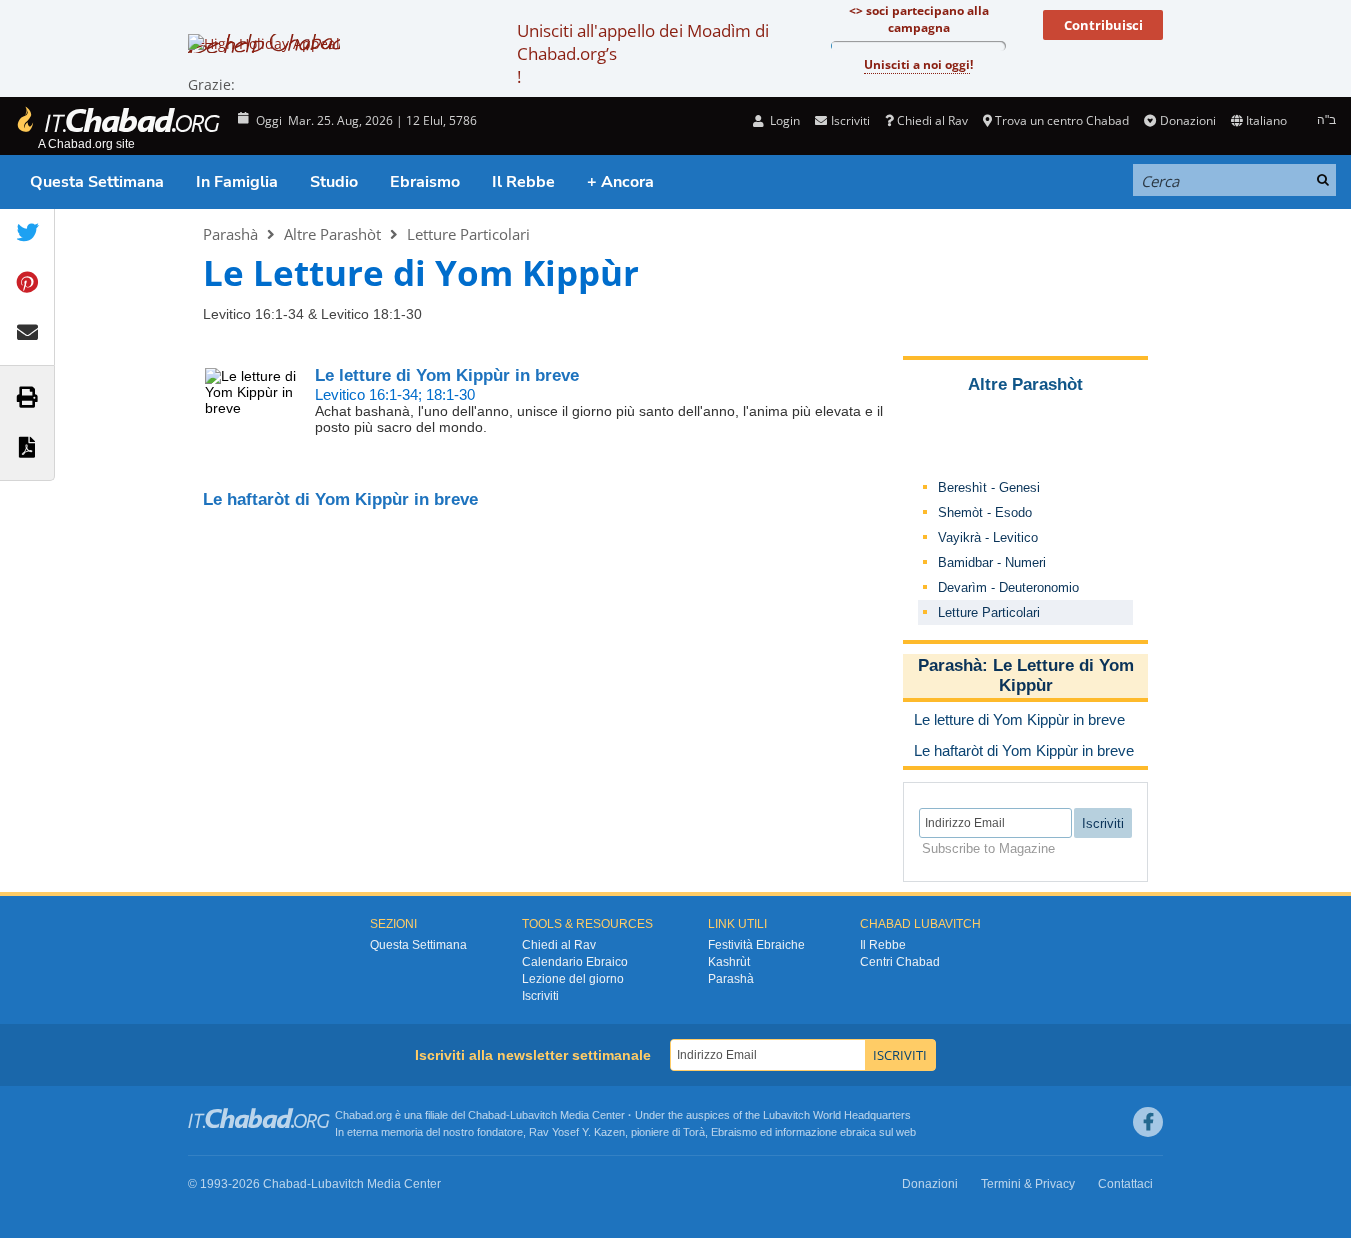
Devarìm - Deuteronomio (1008, 587)
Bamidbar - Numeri (992, 562)
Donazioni (1187, 120)
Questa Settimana (97, 182)
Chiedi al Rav (932, 120)
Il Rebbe (523, 182)
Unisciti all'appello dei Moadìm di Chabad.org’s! (643, 53)
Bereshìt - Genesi (989, 487)
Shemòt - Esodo (985, 512)
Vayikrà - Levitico (988, 537)
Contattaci (1125, 1184)
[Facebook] (1148, 1122)
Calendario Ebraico (575, 962)
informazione (806, 1132)
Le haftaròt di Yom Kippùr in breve (340, 499)
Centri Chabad (900, 962)
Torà (694, 1132)
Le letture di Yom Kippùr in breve (447, 375)
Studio (334, 182)
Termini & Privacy (1028, 1184)
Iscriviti (540, 996)
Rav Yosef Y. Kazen (577, 1132)
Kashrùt (729, 962)
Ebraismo (425, 182)
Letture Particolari (468, 234)
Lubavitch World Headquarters (837, 1115)
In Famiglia (237, 182)
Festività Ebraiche (756, 945)
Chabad (487, 1115)
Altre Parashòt (332, 234)
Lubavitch (533, 1115)
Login (783, 120)
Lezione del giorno (573, 979)
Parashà (230, 234)
